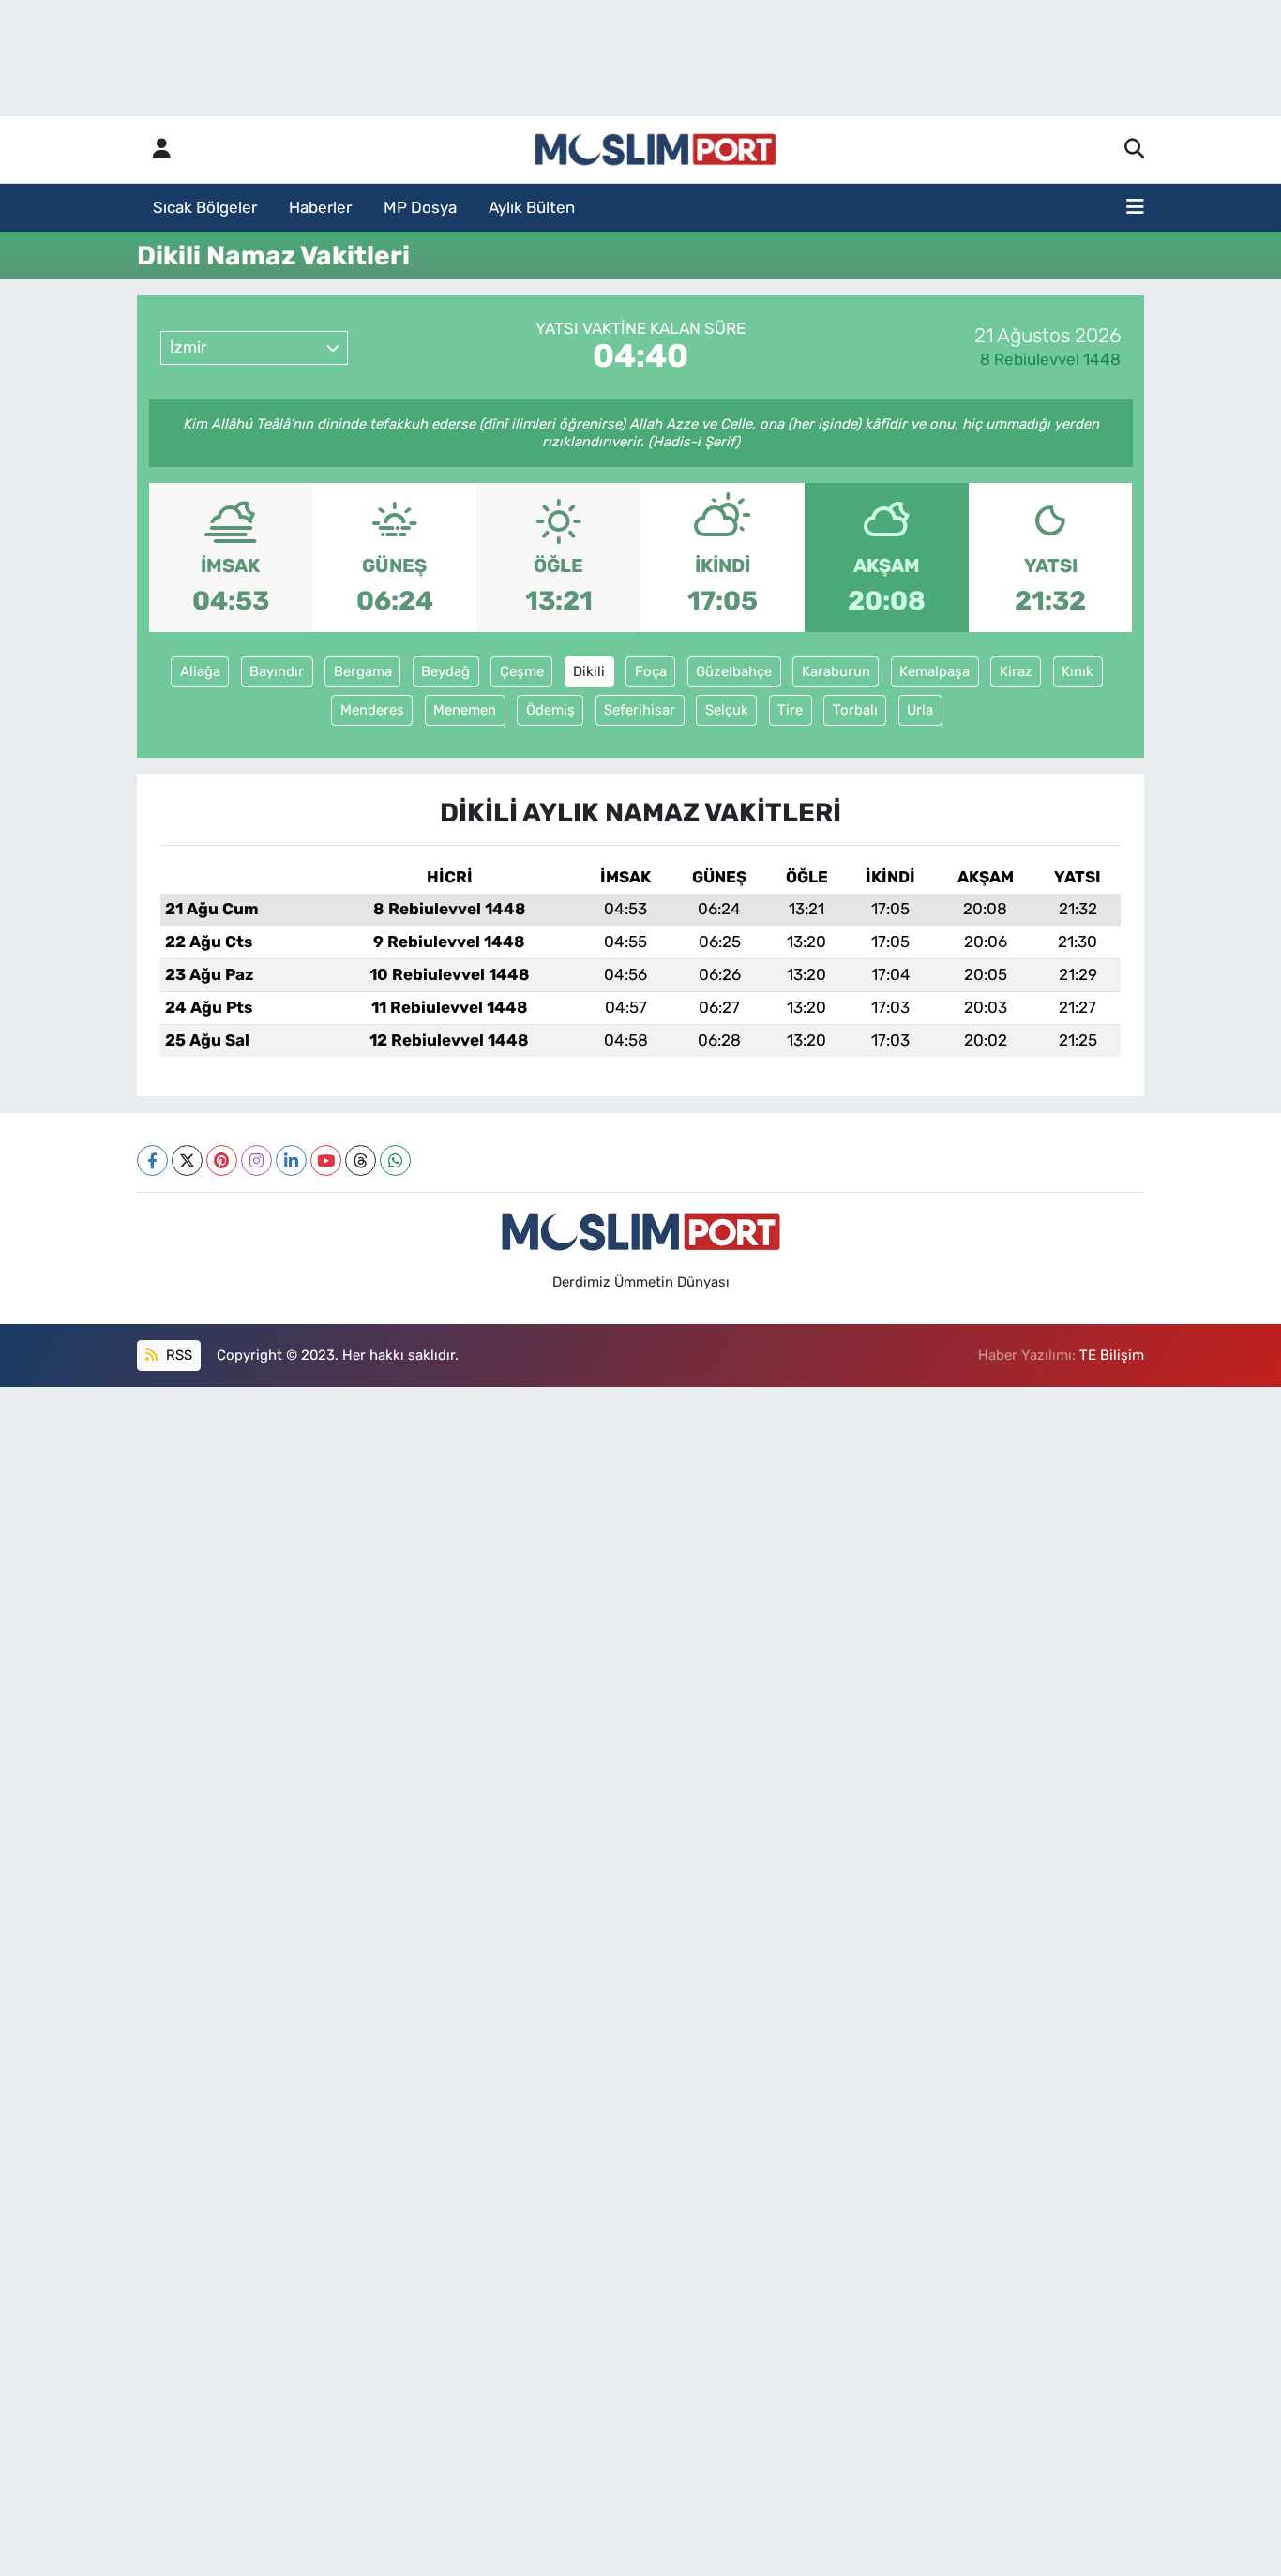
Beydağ (445, 671)
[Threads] (361, 1160)
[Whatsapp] (395, 1160)
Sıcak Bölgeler (205, 207)
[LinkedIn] (291, 1160)
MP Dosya (420, 207)
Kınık (1078, 671)
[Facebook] (152, 1160)
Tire (790, 710)
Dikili (589, 671)
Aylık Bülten (532, 207)
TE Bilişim (1112, 1355)
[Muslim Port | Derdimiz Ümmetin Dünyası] (656, 150)
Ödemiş (550, 710)
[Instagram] (256, 1160)
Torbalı (855, 710)
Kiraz (1016, 671)
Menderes (372, 710)
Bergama (363, 671)
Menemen (465, 710)
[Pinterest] (222, 1160)
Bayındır (277, 671)
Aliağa (200, 671)
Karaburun (836, 671)
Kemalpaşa (934, 671)
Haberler (320, 207)
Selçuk (727, 710)
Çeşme (522, 671)
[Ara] (1134, 150)
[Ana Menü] (1135, 208)
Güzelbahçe (734, 671)
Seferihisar (640, 710)
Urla (920, 710)
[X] (187, 1160)
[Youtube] (326, 1160)
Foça (651, 671)
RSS (177, 1355)
